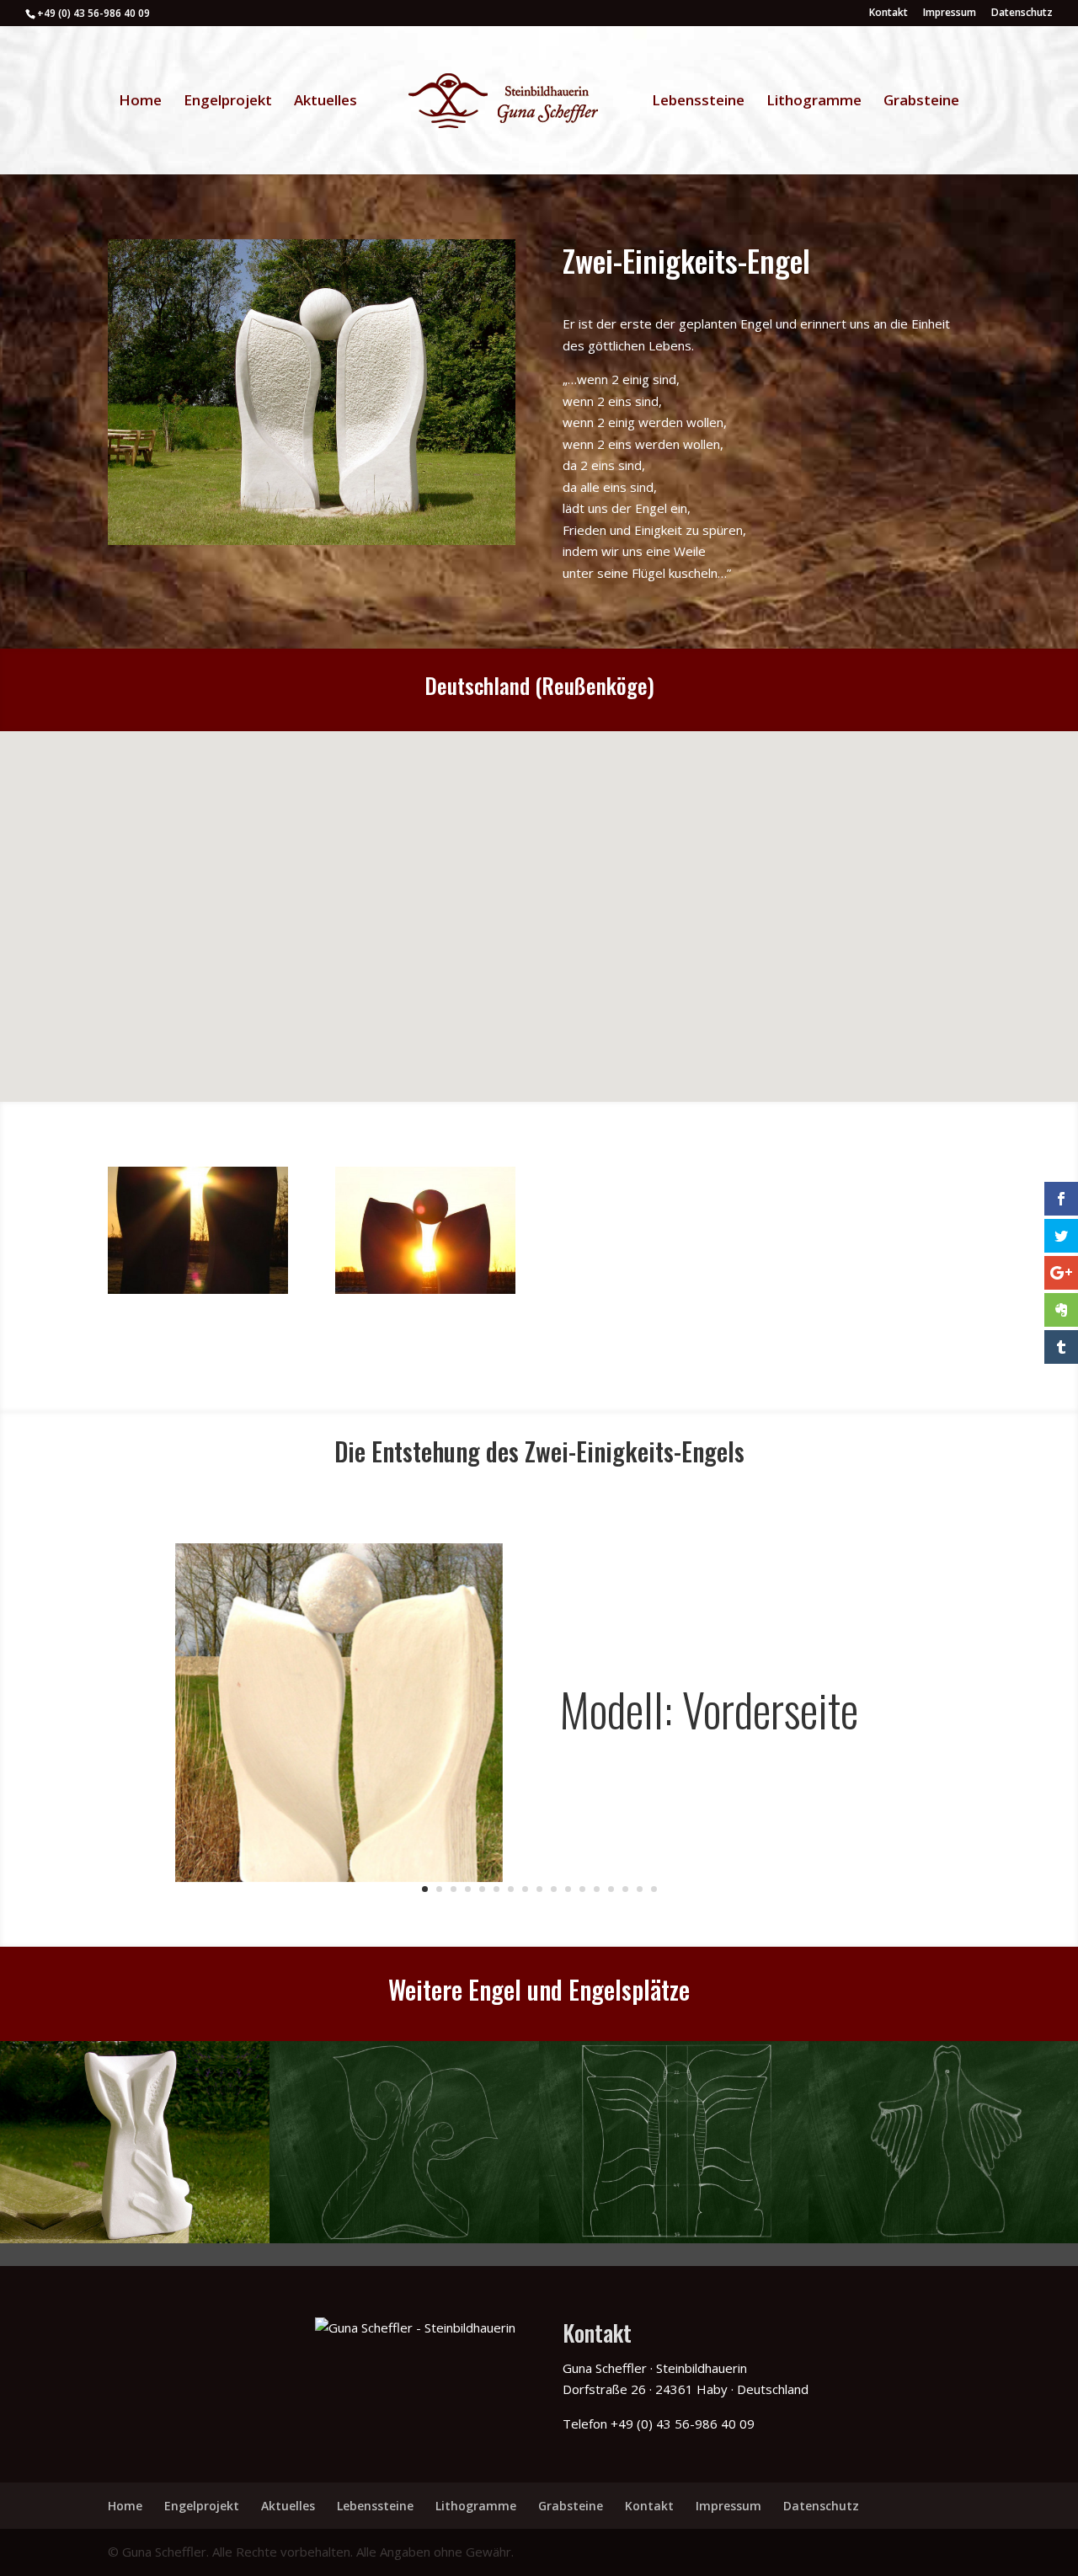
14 (611, 1889)
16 (640, 1889)
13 (597, 1889)
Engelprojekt (228, 102)
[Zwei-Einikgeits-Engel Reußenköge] (198, 1294)
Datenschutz (1022, 13)
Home (140, 102)
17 (654, 1889)
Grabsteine (921, 102)
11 (568, 1889)
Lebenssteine (698, 102)
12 (582, 1889)
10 (554, 1889)
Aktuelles (326, 102)
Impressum (950, 13)
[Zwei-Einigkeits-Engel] (312, 545)
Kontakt (889, 13)
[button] (478, 887)
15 (625, 1889)
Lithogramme (814, 102)
